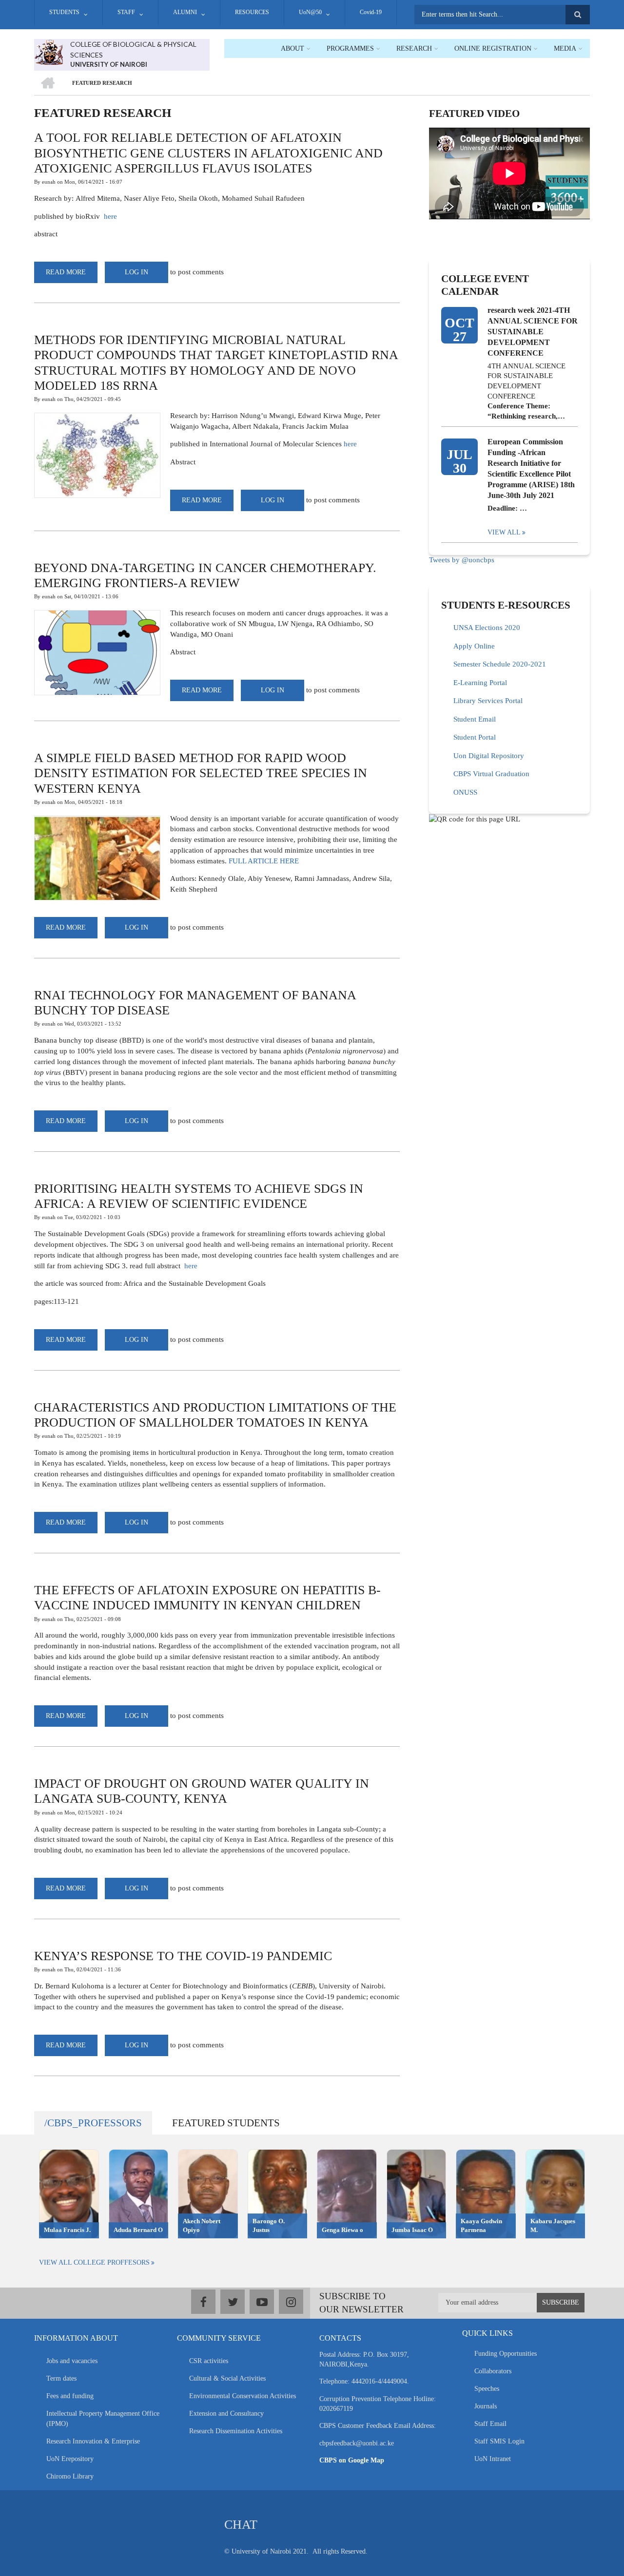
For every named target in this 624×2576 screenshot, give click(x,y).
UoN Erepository (70, 2459)
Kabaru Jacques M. (553, 2226)
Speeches (487, 2389)
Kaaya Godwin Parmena (481, 2226)
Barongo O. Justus (269, 2226)
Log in (136, 272)
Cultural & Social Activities (227, 2378)
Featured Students (226, 2123)
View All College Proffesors (94, 2262)
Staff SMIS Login (499, 2441)
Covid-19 (371, 12)
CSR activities (209, 2361)
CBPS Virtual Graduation (491, 774)
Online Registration (493, 48)
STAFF (126, 12)
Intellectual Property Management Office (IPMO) (103, 2419)
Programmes (350, 48)
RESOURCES (252, 12)
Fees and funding (70, 2396)
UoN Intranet (493, 2459)
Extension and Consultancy (226, 2414)
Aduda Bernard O (138, 2230)
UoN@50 (310, 12)
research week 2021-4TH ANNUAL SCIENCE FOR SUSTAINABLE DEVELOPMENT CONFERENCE (533, 332)
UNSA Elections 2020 (487, 628)
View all (504, 532)
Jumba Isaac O (412, 2230)
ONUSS (465, 792)
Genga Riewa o (342, 2230)
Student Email (475, 719)
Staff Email (490, 2424)
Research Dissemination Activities (236, 2431)
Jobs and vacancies (72, 2361)
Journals (486, 2406)
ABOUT (292, 48)
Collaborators (493, 2371)
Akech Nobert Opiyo (202, 2226)
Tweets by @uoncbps (462, 560)
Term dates (61, 2378)
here (110, 216)
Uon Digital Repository (489, 756)
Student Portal (475, 737)
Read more (72, 276)
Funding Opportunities (506, 2354)
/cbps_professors (93, 2123)
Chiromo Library (70, 2476)
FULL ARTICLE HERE (264, 861)
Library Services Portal (488, 701)
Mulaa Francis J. (67, 2230)
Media (565, 48)
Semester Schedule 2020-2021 (500, 664)
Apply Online (474, 646)
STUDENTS (64, 12)
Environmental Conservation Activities (243, 2396)
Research (414, 48)
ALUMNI (185, 12)
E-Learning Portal (480, 683)
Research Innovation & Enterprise (93, 2441)
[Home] (49, 51)
